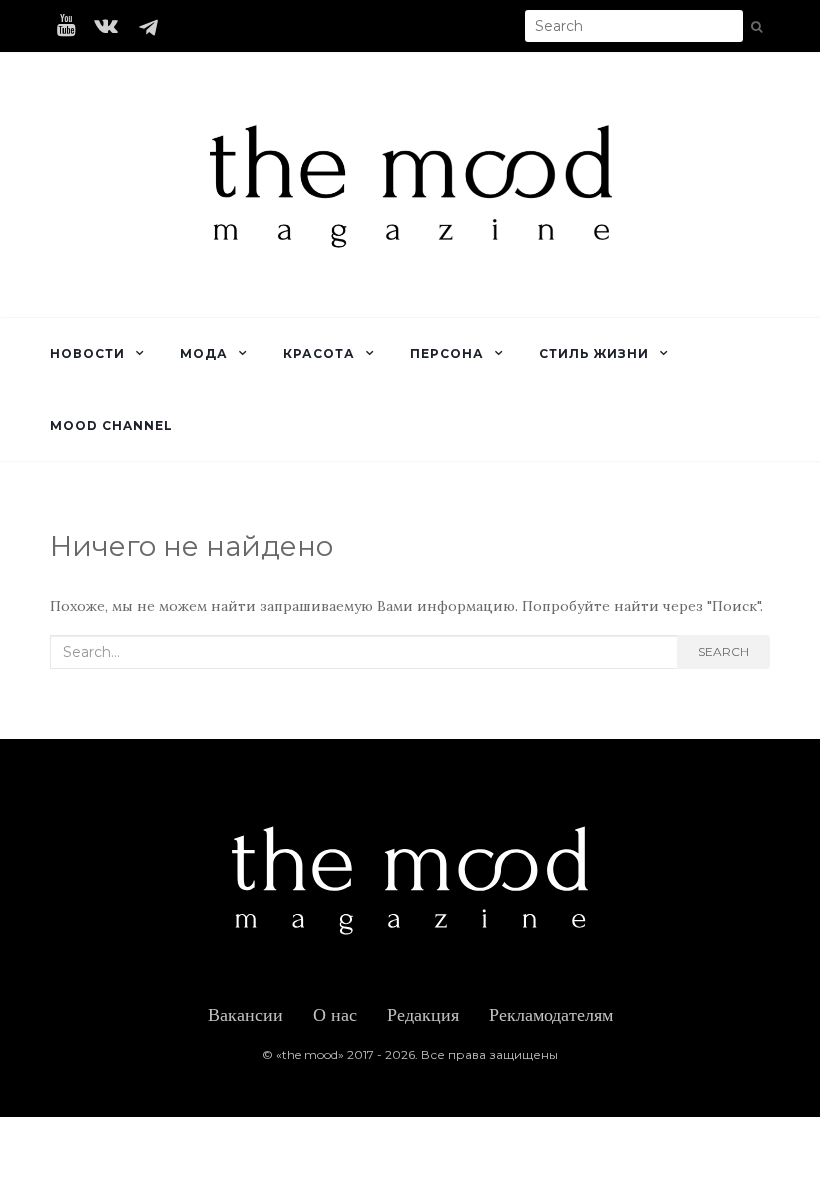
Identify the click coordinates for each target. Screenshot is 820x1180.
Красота (319, 353)
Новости (87, 353)
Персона (447, 353)
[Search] (756, 27)
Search (723, 651)
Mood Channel (111, 425)
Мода (204, 353)
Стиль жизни (594, 353)
